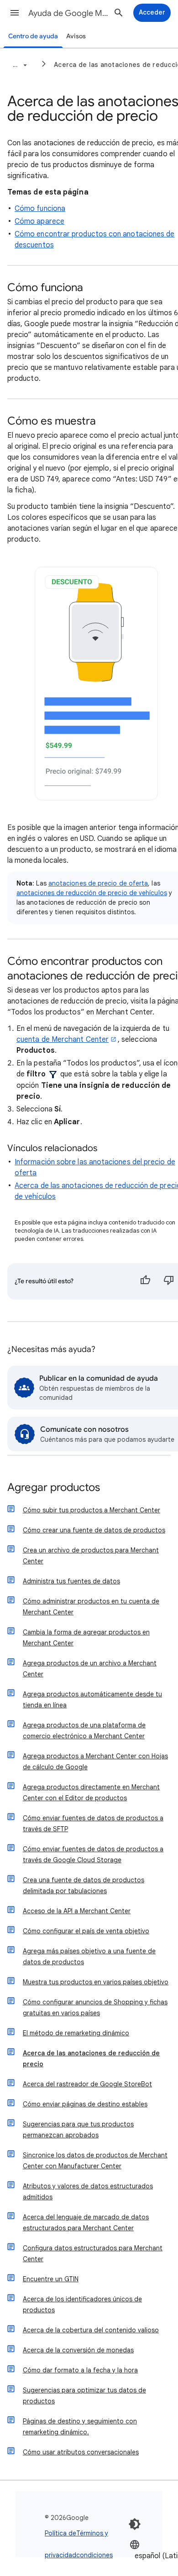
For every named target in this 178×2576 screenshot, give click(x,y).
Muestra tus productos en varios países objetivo (96, 1982)
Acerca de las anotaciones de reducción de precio (91, 2059)
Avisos (76, 36)
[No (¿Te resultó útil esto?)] (169, 1281)
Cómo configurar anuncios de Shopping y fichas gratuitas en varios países (95, 2008)
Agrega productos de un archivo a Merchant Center (90, 1669)
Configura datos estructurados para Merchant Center (93, 2253)
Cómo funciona (40, 209)
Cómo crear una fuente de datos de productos (94, 1530)
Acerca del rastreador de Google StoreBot (87, 2084)
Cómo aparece (39, 221)
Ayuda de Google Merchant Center (69, 13)
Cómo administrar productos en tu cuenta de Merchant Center (91, 1607)
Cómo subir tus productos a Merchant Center (92, 1510)
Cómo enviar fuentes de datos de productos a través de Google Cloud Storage (93, 1854)
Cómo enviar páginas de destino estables (85, 2104)
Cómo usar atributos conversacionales (81, 2452)
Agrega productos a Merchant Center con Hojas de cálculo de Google (95, 1762)
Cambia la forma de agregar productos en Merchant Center (86, 1638)
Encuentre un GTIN (51, 2279)
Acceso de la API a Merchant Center (77, 1911)
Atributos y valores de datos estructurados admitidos (88, 2192)
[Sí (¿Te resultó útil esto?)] (145, 1281)
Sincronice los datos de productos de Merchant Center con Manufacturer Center (95, 2161)
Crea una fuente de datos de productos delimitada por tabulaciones (84, 1885)
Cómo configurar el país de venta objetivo (86, 1931)
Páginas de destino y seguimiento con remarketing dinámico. (80, 2427)
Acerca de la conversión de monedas (78, 2350)
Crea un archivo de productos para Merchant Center (91, 1556)
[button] (15, 13)
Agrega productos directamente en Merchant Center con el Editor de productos (91, 1792)
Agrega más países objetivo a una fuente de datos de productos (89, 1956)
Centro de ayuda (33, 36)
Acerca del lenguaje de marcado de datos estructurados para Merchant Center (86, 2223)
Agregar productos (54, 1488)
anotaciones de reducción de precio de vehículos (92, 893)
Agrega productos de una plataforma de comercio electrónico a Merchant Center (84, 1731)
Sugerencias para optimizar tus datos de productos (84, 2396)
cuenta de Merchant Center (63, 1040)
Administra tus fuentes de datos (71, 1581)
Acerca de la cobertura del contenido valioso (91, 2330)
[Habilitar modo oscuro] (135, 2524)
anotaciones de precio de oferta (98, 883)
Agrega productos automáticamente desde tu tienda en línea (92, 1700)
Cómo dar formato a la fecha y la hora (80, 2370)
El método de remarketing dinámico (76, 2033)
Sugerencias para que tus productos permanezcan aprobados (78, 2130)
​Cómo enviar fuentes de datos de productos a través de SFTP (93, 1823)
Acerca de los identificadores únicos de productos (82, 2305)
